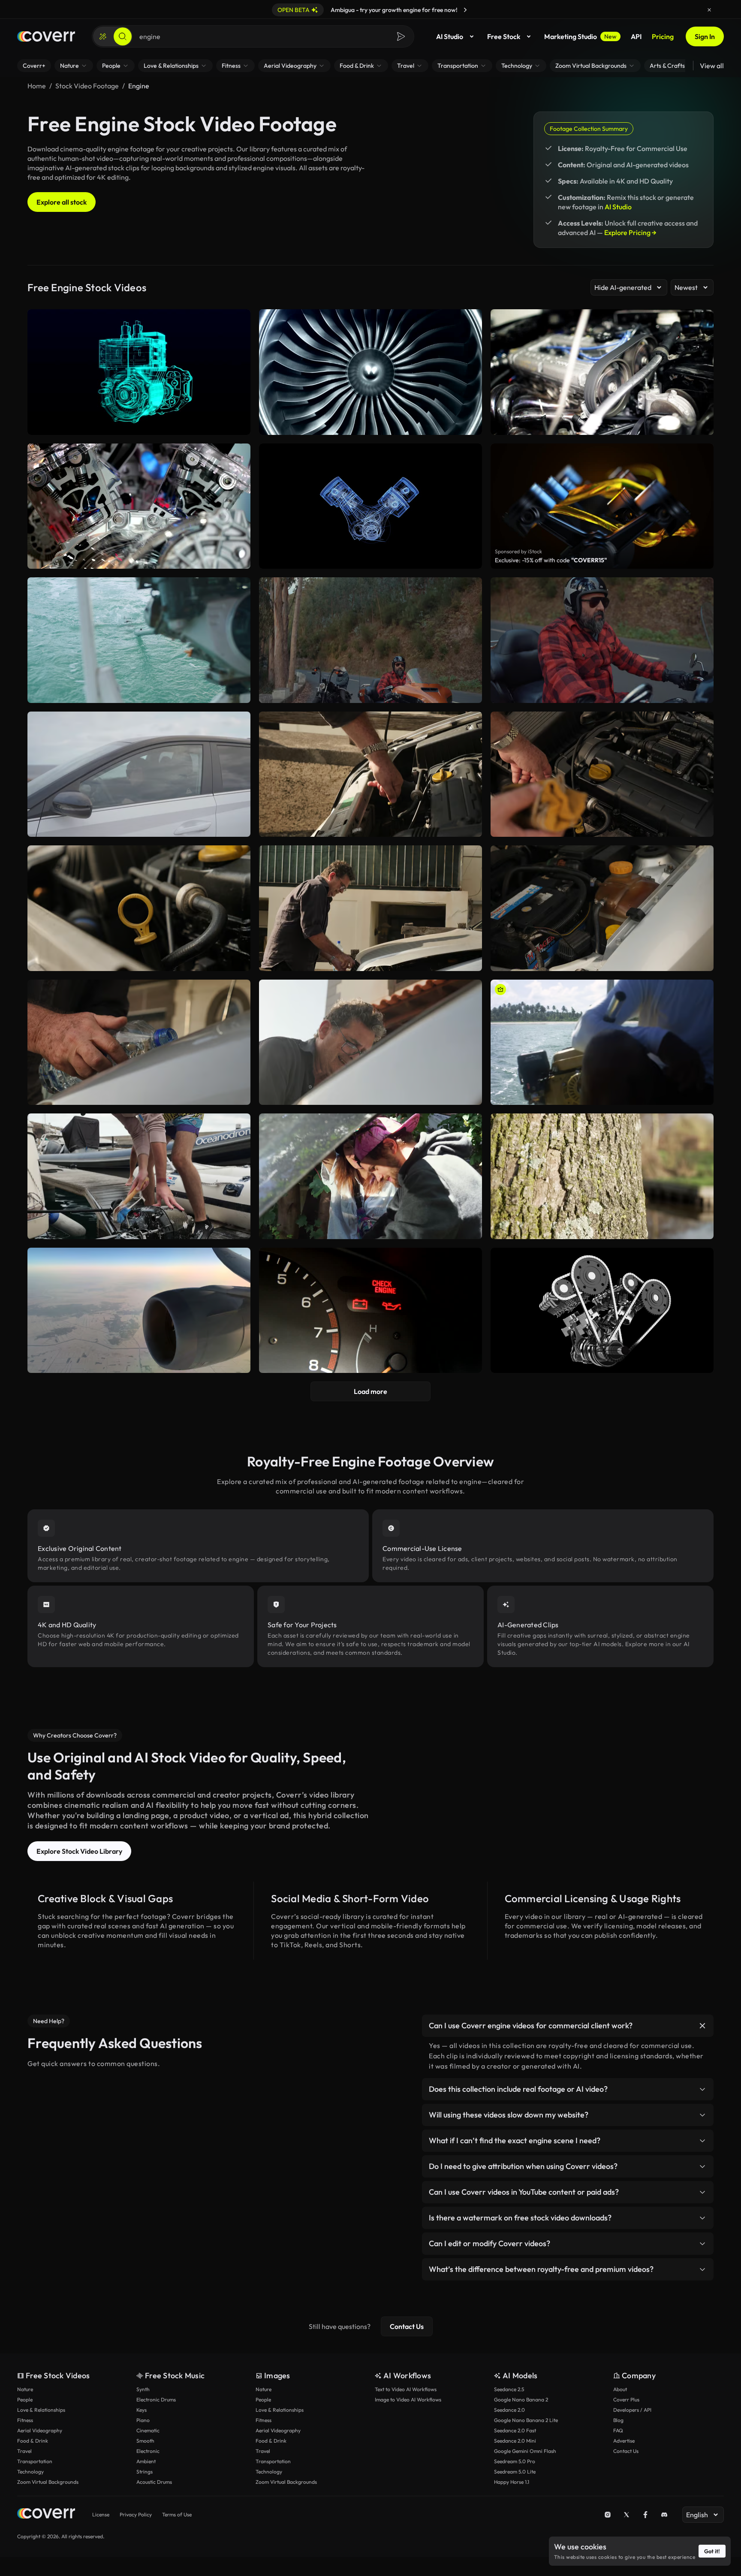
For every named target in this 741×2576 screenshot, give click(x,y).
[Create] (103, 36)
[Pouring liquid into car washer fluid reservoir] (602, 908)
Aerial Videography (40, 2430)
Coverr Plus (626, 2400)
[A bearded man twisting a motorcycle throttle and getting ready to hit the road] (602, 640)
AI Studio (450, 36)
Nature (25, 2389)
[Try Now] (465, 10)
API (636, 36)
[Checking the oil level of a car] (602, 774)
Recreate (139, 693)
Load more (370, 1391)
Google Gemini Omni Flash (525, 2451)
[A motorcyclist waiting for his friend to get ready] (370, 640)
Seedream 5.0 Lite (515, 2472)
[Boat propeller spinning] (139, 640)
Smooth (145, 2441)
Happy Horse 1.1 (512, 2482)
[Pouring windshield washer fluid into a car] (139, 1042)
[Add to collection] (238, 589)
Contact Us (407, 2326)
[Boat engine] (602, 1042)
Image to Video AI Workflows (408, 2400)
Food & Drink (33, 2441)
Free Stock (504, 36)
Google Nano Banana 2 (521, 2400)
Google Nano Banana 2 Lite (526, 2420)
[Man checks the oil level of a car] (370, 774)
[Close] (709, 10)
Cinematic (148, 2430)
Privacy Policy (136, 2514)
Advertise (624, 2441)
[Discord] (664, 2515)
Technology (30, 2472)
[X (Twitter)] (627, 2515)
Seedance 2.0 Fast (515, 2430)
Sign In (705, 36)
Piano (143, 2420)
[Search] (123, 36)
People (25, 2400)
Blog (618, 2420)
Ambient (146, 2461)
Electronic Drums (156, 2400)
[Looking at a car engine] (370, 1176)
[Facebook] (645, 2515)
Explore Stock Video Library (79, 1851)
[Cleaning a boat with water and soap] (139, 1176)
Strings (145, 2472)
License (101, 2514)
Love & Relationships (41, 2410)
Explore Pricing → (630, 232)
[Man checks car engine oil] (139, 908)
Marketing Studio (580, 36)
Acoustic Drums (154, 2482)
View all (712, 66)
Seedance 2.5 (509, 2389)
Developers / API (632, 2410)
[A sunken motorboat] (602, 1176)
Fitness (25, 2420)
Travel (24, 2451)
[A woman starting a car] (139, 774)
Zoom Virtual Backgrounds (48, 2482)
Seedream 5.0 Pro (515, 2461)
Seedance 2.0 (509, 2410)
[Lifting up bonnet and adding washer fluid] (370, 908)
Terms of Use (177, 2514)
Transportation (35, 2461)
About (620, 2389)
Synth (143, 2389)
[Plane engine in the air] (139, 1311)
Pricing (663, 36)
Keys (142, 2410)
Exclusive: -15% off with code (551, 560)
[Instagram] (608, 2515)
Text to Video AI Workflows (406, 2389)
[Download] (238, 693)
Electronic (148, 2451)
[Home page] (46, 36)
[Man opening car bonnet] (370, 1042)
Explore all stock (62, 202)
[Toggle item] (702, 2026)
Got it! (712, 2551)
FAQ (618, 2430)
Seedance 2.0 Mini (515, 2441)
